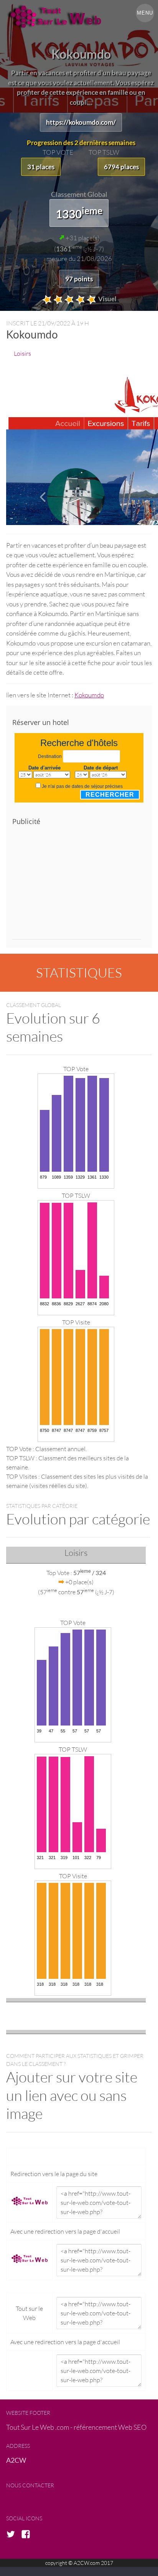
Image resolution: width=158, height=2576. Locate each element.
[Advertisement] (77, 886)
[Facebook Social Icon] (28, 2535)
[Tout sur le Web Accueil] (79, 17)
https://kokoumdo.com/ (81, 122)
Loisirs (22, 353)
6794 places (121, 167)
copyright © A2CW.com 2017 (79, 2563)
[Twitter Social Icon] (13, 2535)
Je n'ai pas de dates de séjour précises (82, 786)
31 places (41, 167)
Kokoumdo (89, 695)
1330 (79, 213)
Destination (50, 756)
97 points (79, 279)
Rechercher (110, 795)
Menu (145, 13)
